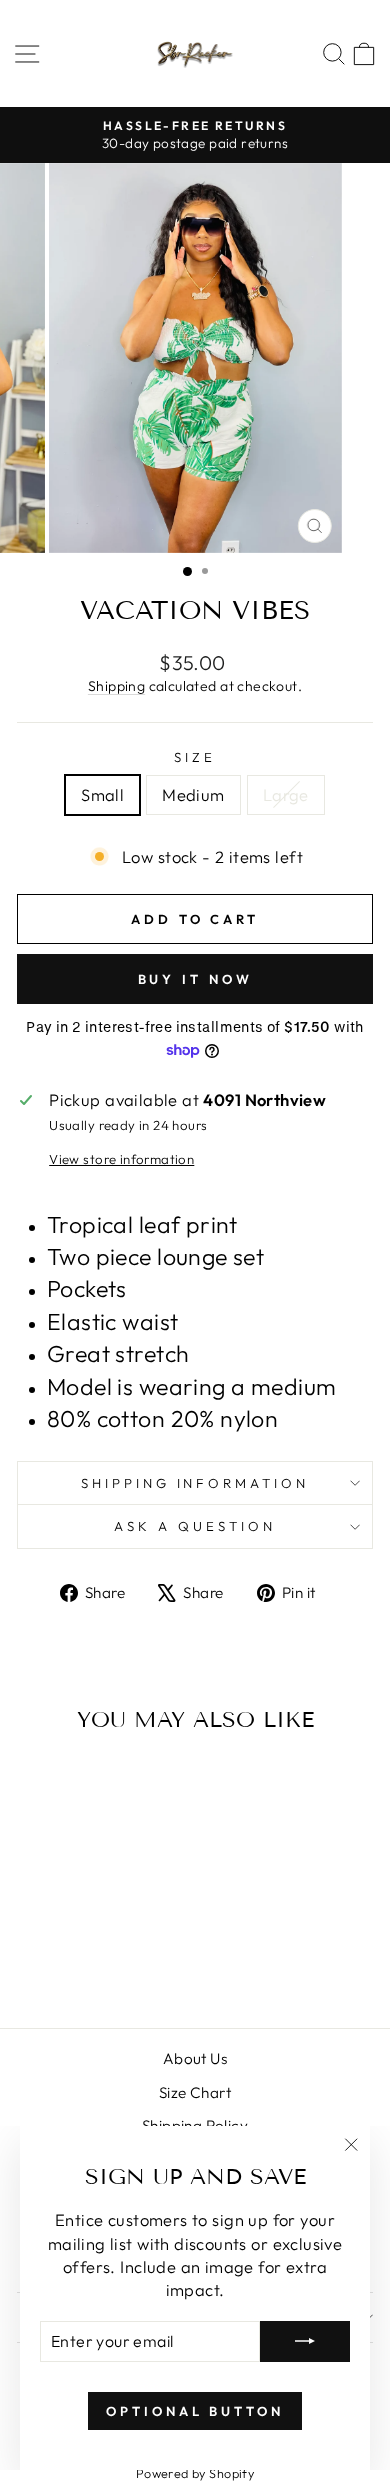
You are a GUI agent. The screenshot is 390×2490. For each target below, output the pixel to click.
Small (102, 794)
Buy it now (195, 979)
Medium (193, 794)
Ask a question (195, 1526)
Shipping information (195, 1483)
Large (286, 794)
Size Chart (195, 2092)
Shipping (116, 686)
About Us (195, 2058)
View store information (121, 1159)
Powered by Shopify (195, 2473)
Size (195, 757)
